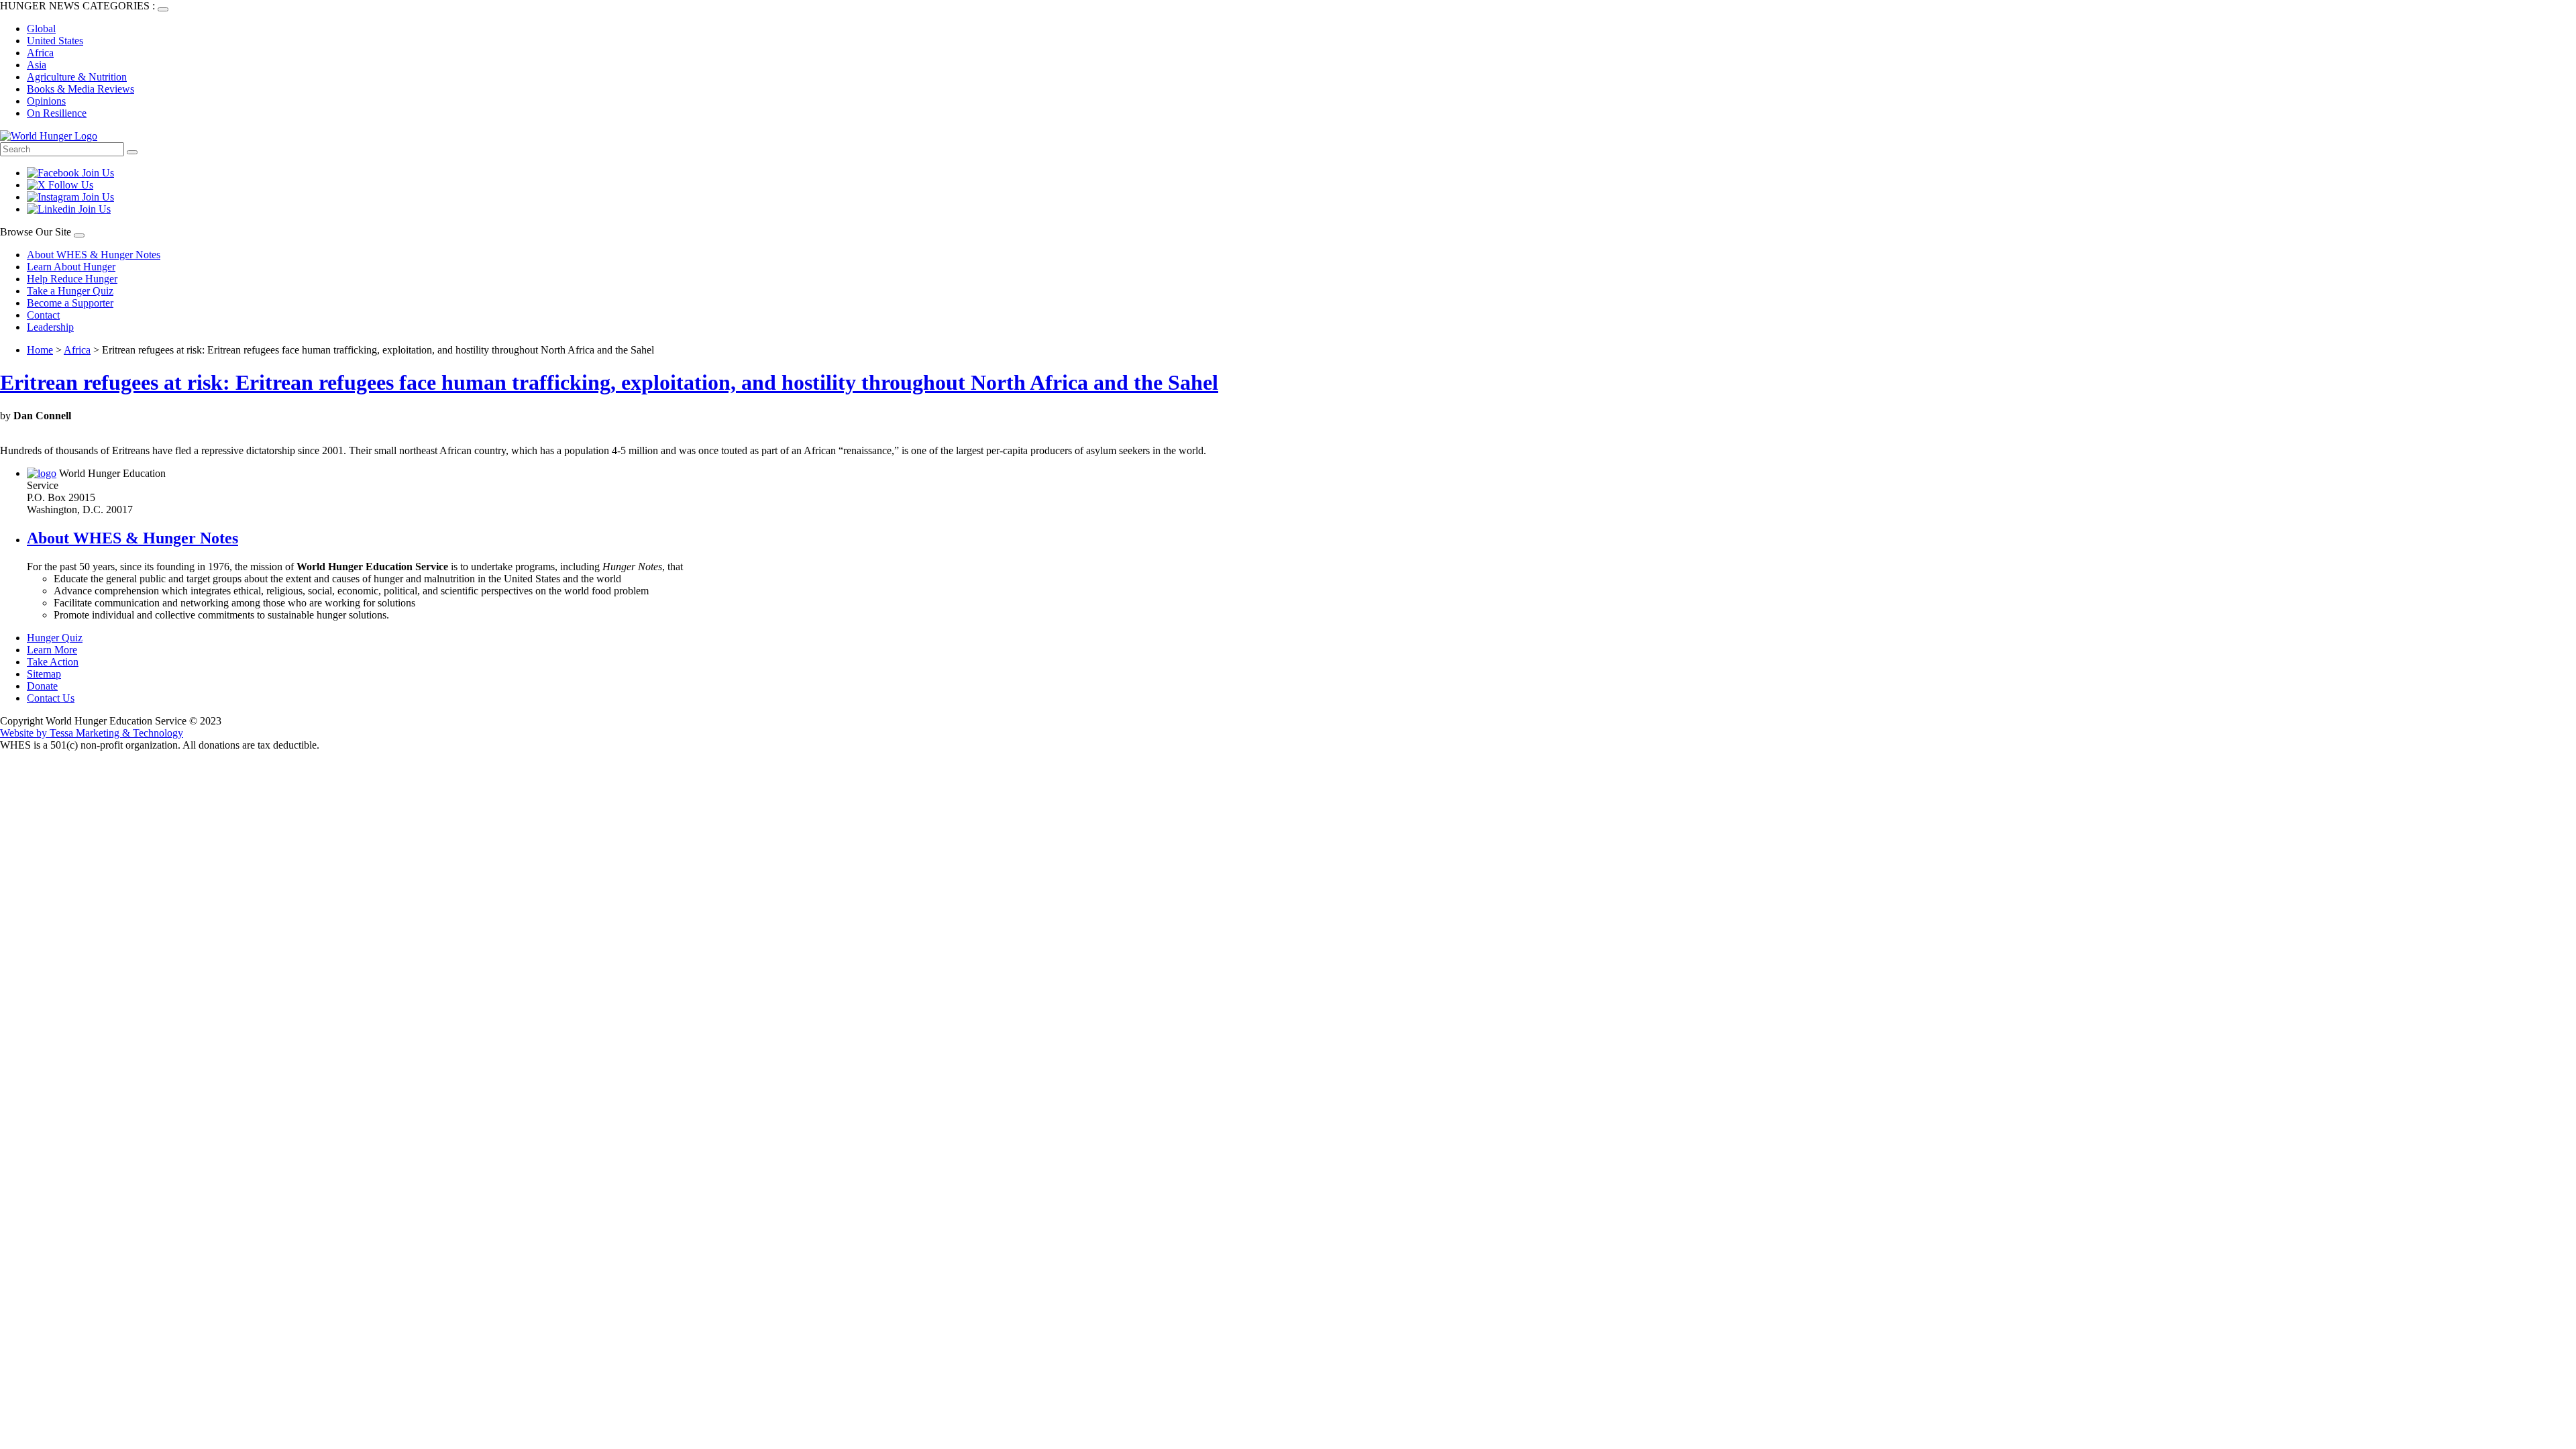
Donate (42, 686)
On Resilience (57, 113)
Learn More (52, 650)
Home (40, 350)
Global (41, 29)
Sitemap (44, 674)
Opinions (46, 101)
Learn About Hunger (71, 267)
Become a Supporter (70, 303)
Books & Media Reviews (80, 89)
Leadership (50, 327)
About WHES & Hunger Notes (94, 255)
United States (55, 41)
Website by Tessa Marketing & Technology (92, 733)
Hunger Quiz (55, 638)
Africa (40, 53)
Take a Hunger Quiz (70, 291)
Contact (43, 315)
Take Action (53, 662)
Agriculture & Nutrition (77, 77)
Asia (37, 65)
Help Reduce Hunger (72, 279)
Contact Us (51, 698)
